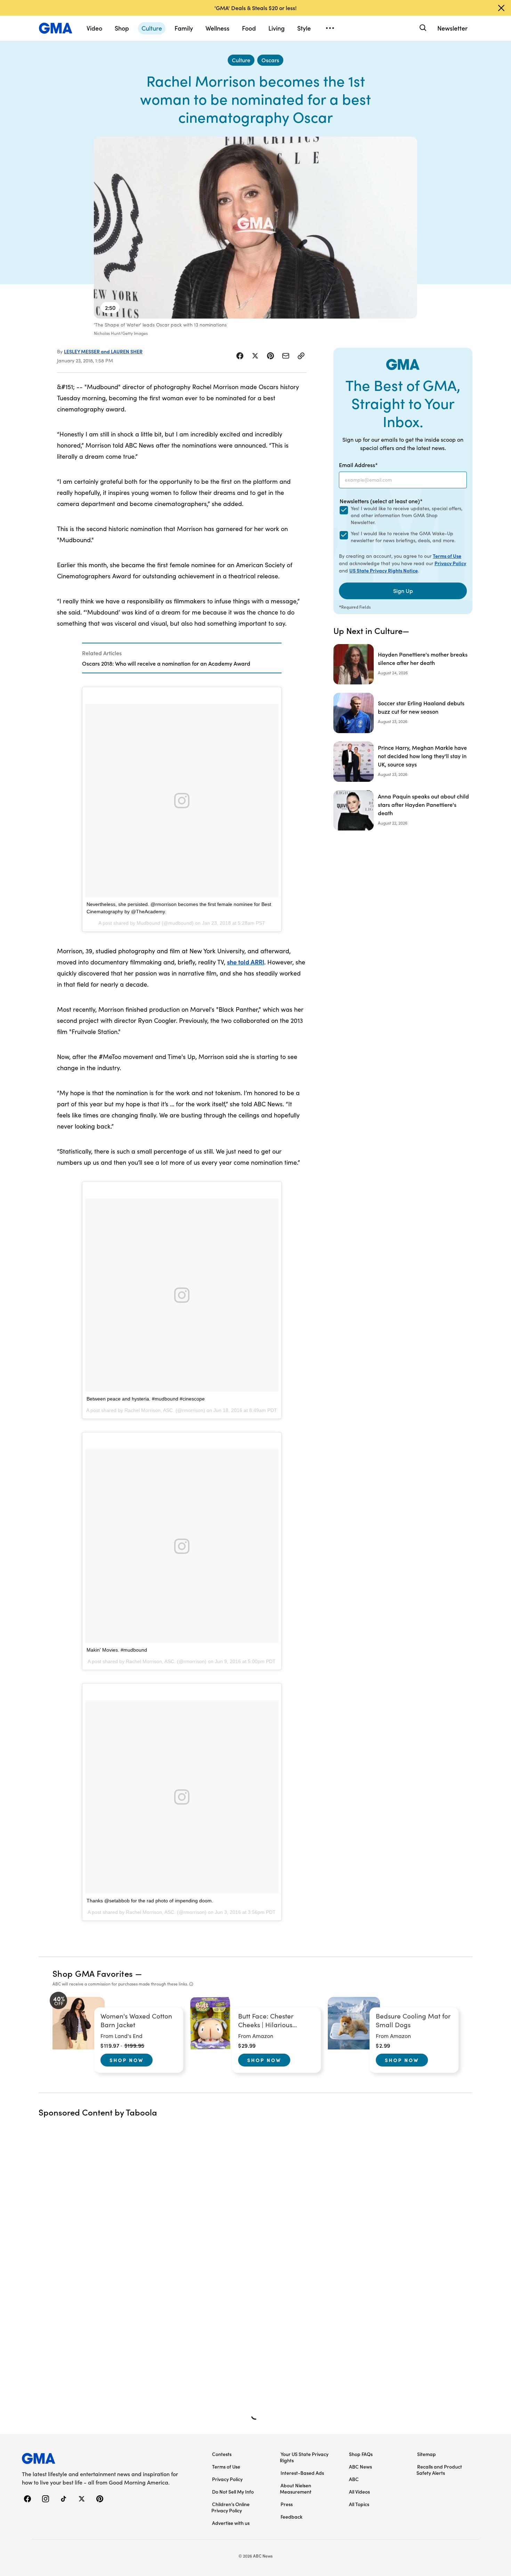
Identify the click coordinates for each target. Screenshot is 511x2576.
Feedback (291, 2517)
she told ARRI (246, 962)
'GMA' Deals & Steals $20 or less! (255, 8)
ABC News (360, 2466)
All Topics (359, 2504)
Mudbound (148, 923)
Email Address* (358, 465)
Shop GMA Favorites (93, 1973)
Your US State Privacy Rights (304, 2457)
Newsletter (452, 28)
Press (287, 2504)
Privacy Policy (450, 563)
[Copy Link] (301, 356)
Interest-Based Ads (302, 2473)
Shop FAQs (361, 2454)
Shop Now (127, 2060)
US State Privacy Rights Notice (384, 570)
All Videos (359, 2491)
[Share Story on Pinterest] (270, 356)
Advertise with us (231, 2523)
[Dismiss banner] (501, 8)
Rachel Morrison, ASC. (149, 1410)
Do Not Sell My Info (233, 2491)
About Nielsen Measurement (296, 2488)
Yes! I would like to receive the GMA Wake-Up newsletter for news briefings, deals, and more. (403, 537)
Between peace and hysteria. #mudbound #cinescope (146, 1399)
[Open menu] (330, 28)
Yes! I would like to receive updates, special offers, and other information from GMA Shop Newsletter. (407, 515)
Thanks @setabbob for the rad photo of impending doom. (150, 1901)
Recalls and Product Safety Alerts (439, 2470)
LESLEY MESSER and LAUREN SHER (103, 351)
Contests (222, 2454)
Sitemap (427, 2454)
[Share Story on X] (255, 356)
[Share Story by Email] (286, 356)
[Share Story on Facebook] (240, 356)
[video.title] (255, 228)
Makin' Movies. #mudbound (117, 1650)
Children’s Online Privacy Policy (230, 2507)
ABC (354, 2479)
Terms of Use (447, 556)
